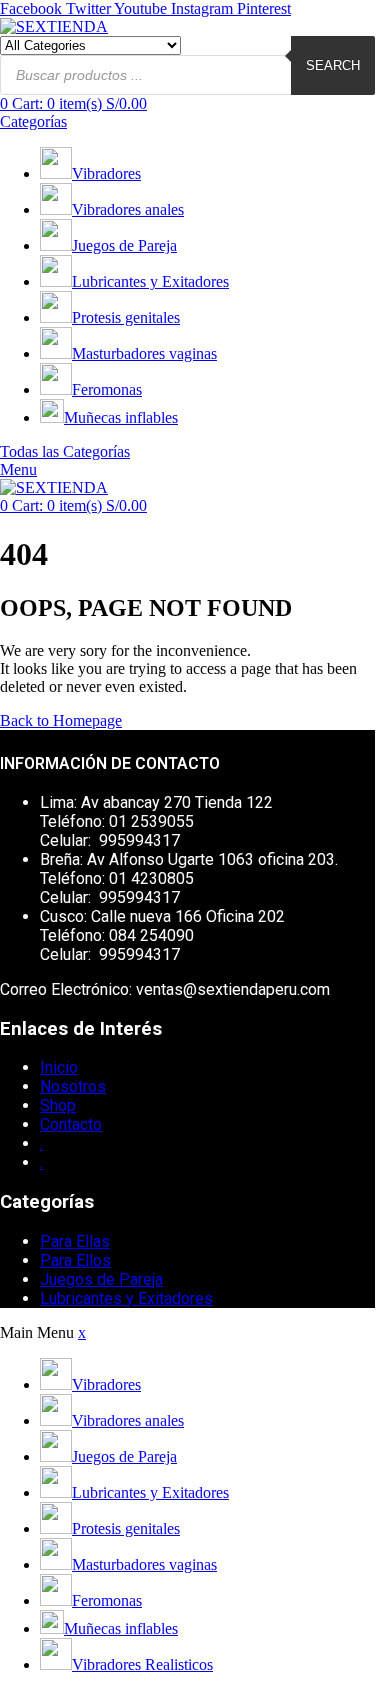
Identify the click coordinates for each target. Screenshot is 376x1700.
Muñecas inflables (121, 417)
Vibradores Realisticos (142, 1664)
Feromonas (107, 389)
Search (333, 65)
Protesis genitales (126, 317)
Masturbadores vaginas (144, 353)
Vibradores (106, 173)
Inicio (59, 1067)
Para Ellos (75, 1260)
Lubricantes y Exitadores (150, 281)
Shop (58, 1105)
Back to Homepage (61, 720)
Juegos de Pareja (124, 245)
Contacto (71, 1124)
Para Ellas (75, 1241)
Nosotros (73, 1086)
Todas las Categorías (65, 451)
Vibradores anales (128, 209)
